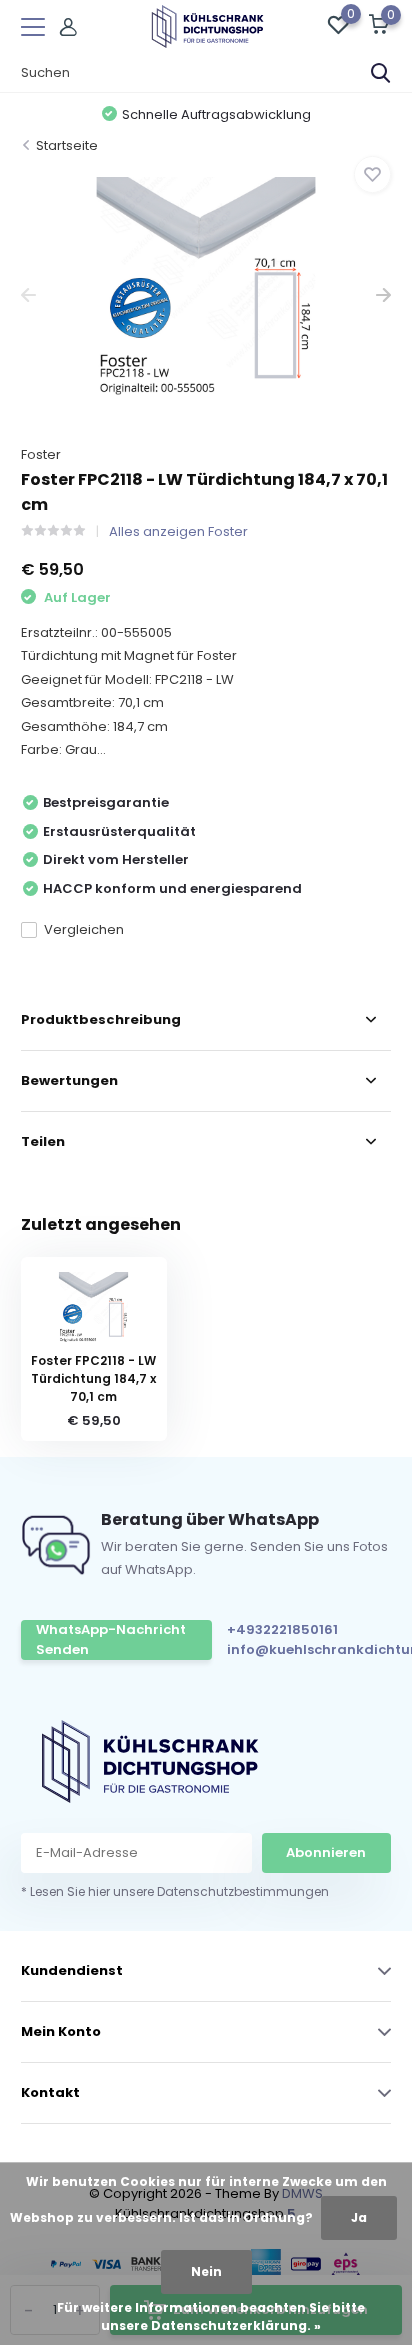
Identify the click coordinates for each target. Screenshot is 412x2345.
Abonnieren (326, 1852)
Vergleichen (84, 929)
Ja (359, 2217)
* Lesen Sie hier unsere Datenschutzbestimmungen (175, 1891)
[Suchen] (381, 73)
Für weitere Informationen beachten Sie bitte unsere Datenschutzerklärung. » (211, 2316)
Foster (41, 454)
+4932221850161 (282, 1629)
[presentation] (28, 295)
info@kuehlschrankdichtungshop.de (315, 1649)
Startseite (67, 145)
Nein (206, 2271)
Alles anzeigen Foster (178, 531)
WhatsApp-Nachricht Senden (111, 1639)
